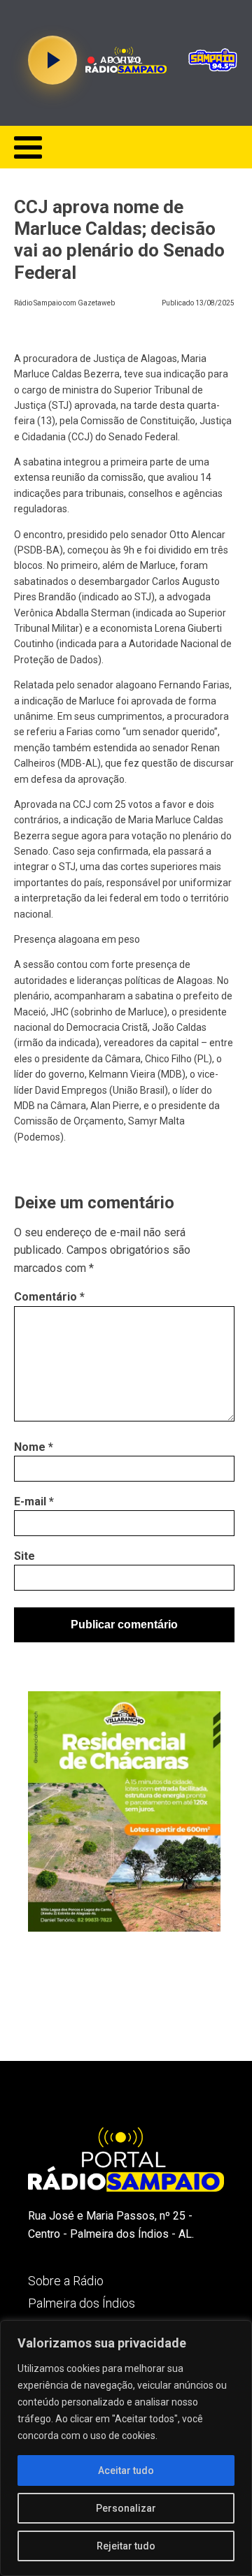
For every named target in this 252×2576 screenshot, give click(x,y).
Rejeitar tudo (126, 2546)
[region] (126, 2448)
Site (24, 1556)
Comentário (49, 1297)
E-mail (34, 1502)
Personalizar (126, 2508)
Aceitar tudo (126, 2470)
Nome (34, 1447)
